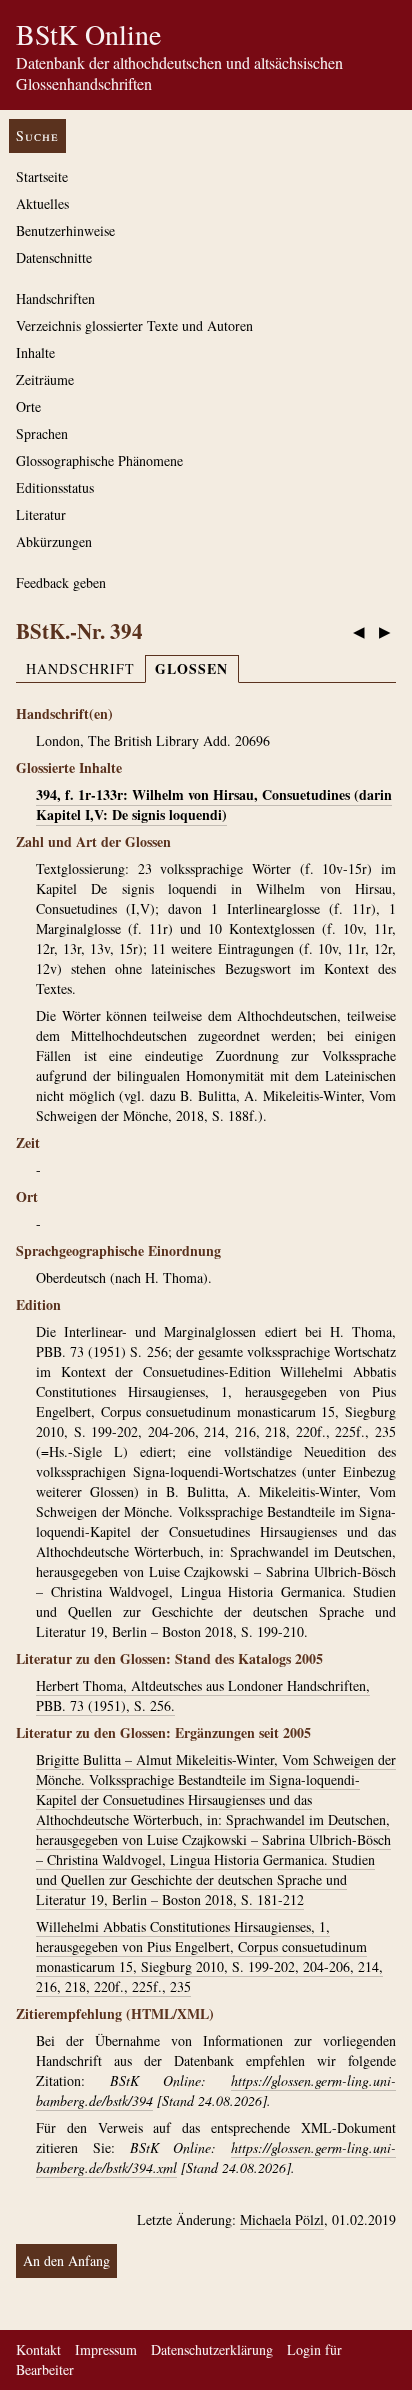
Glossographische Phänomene (99, 460)
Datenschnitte (54, 257)
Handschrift (80, 668)
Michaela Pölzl (282, 2219)
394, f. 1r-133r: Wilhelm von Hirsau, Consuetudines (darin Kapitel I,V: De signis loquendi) (214, 804)
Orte (28, 406)
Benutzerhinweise (65, 230)
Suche (37, 135)
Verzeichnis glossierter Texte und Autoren (134, 325)
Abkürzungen (54, 541)
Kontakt (38, 2349)
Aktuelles (42, 203)
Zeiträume (45, 379)
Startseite (42, 176)
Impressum (106, 2349)
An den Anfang (66, 2260)
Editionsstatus (55, 487)
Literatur (41, 514)
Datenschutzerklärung (212, 2349)
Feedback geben (61, 582)
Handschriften (55, 298)
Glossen (191, 668)
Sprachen (42, 433)
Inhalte (35, 352)
